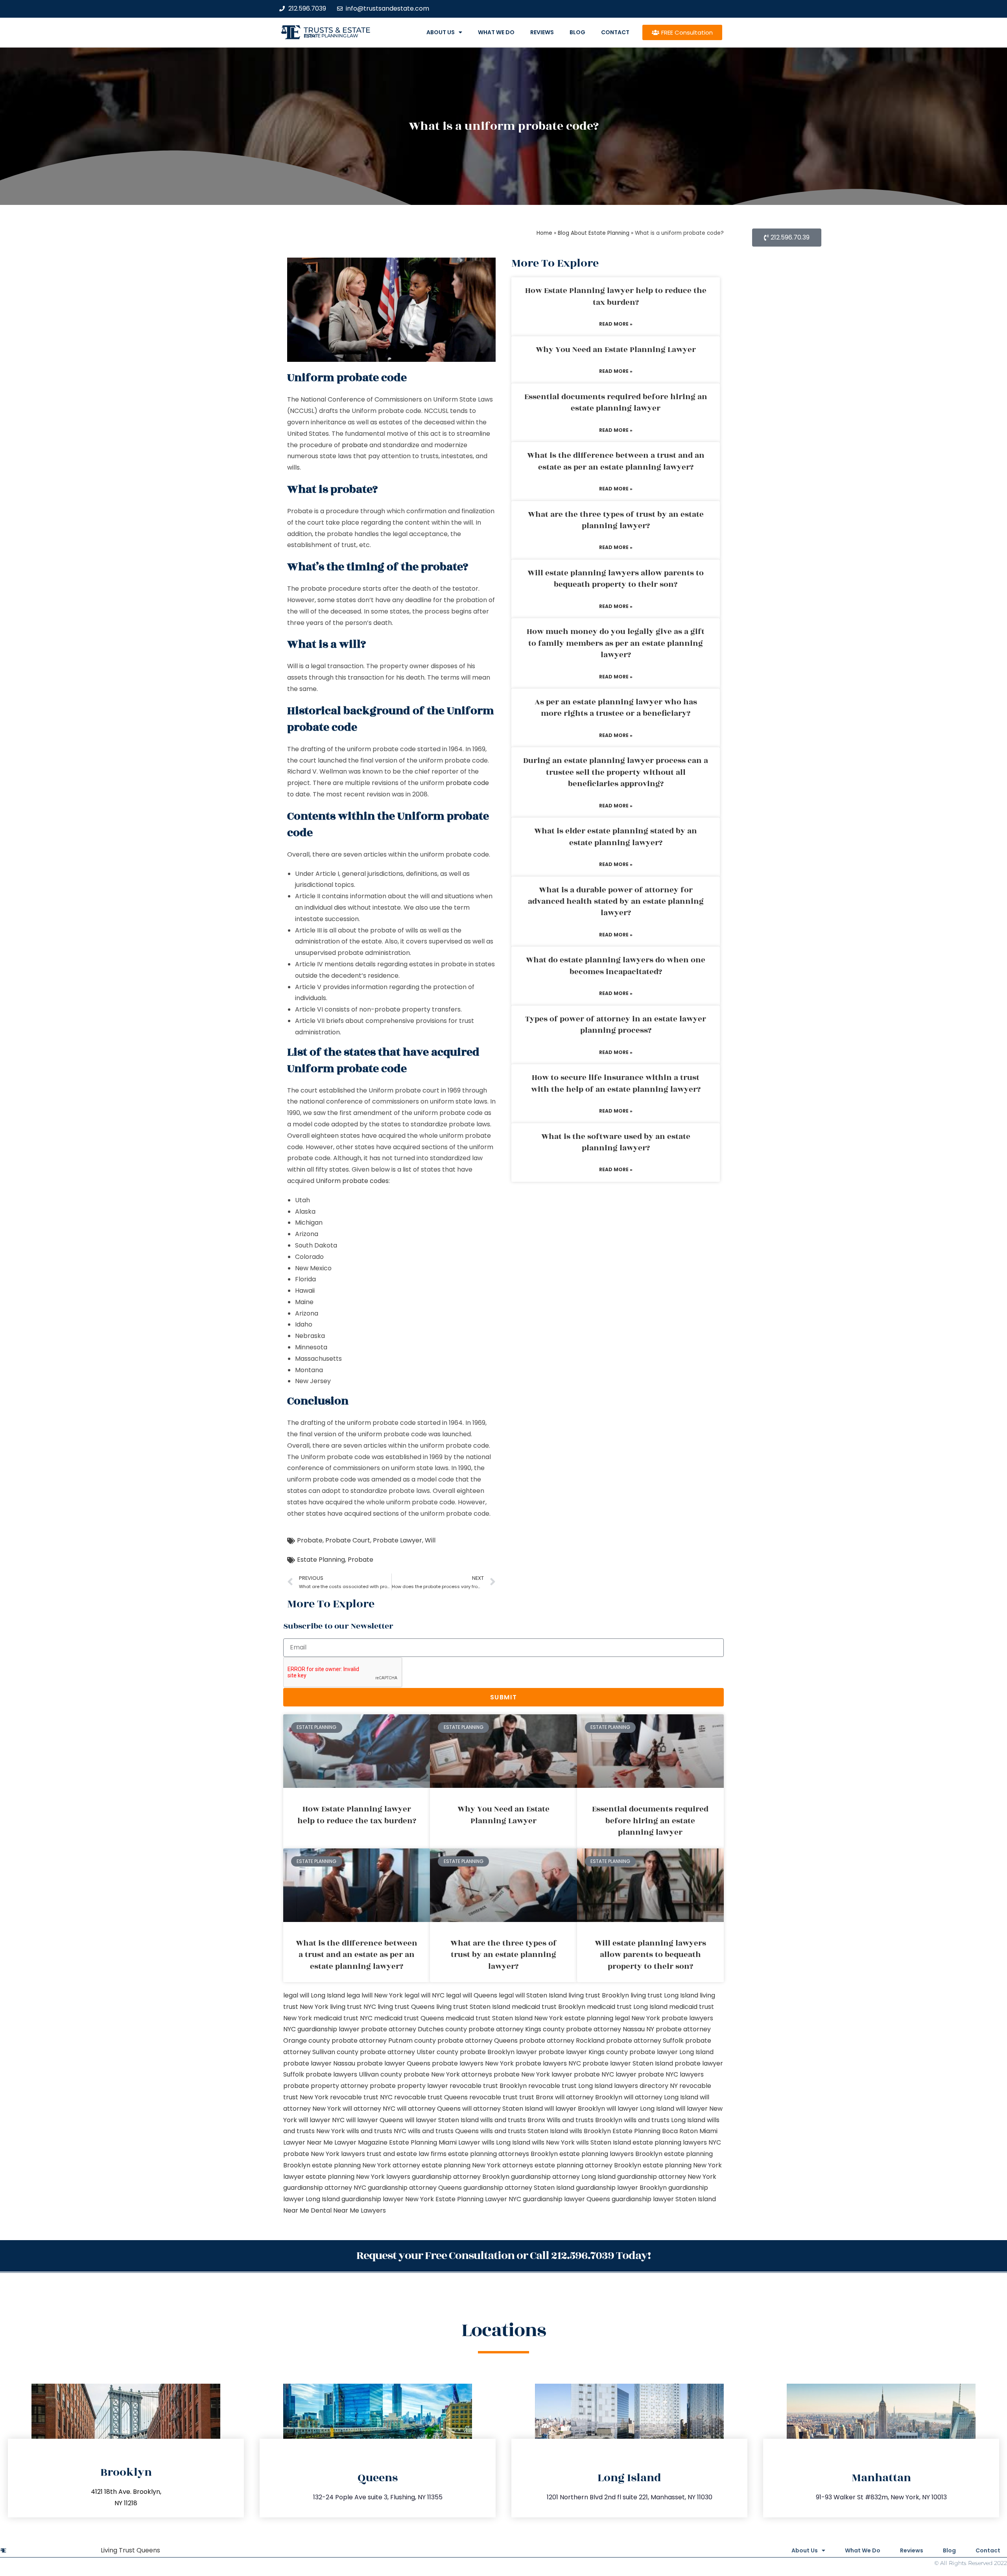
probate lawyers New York (473, 2063)
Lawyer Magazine (361, 2142)
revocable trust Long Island (570, 2086)
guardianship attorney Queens (415, 2188)
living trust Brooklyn (599, 1995)
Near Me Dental (307, 2210)
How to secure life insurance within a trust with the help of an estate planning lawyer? (616, 1083)
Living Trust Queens (130, 2550)
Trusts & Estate (337, 30)
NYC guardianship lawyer (321, 2029)
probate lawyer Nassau (319, 2063)
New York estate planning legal (582, 2018)
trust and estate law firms (407, 2154)
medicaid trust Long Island (627, 2007)
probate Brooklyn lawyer (498, 2052)
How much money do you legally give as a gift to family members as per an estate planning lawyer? (616, 643)
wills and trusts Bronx (513, 2120)
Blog (577, 32)
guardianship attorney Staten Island (519, 2188)
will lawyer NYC (322, 2120)
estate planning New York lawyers (358, 2177)
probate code (467, 783)
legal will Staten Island (533, 1995)
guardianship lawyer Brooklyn (621, 2188)
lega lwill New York (375, 1995)
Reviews (542, 32)
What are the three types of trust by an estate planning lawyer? (616, 520)
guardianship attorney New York (667, 2177)
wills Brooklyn (590, 2131)
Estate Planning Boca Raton (655, 2131)
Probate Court (348, 1540)
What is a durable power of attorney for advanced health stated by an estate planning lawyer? (616, 902)
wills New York (553, 2142)
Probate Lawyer (397, 1540)
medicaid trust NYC (343, 2018)
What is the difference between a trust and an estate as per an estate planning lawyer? (616, 461)
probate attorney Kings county (516, 2029)
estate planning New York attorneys (477, 2165)
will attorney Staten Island (503, 2109)
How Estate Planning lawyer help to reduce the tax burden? (616, 296)
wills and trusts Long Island (665, 2120)
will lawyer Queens (375, 2120)
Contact (615, 32)
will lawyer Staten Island (442, 2120)
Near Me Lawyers (360, 2210)
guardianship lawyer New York (388, 2199)
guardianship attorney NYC (325, 2188)
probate (355, 445)
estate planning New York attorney (366, 2165)
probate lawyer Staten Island (628, 2063)
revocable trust (493, 2097)
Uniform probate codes (352, 1181)
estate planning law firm (331, 36)
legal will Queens (472, 1995)
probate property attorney (326, 2086)
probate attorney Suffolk (645, 2041)
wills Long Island (506, 2142)
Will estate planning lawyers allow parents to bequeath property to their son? (616, 579)
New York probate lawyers (672, 2018)
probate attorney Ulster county (409, 2052)
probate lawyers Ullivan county (354, 2074)
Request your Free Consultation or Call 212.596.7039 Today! (503, 2256)
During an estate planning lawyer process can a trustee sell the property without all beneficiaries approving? (616, 772)
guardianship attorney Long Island (563, 2177)
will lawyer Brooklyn (575, 2109)
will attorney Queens (429, 2109)
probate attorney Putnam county (384, 2041)
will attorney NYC (369, 2109)
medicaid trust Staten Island (489, 2018)
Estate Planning (321, 1560)
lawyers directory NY (647, 2086)
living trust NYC (353, 2007)
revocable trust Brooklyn (488, 2086)
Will (430, 1540)
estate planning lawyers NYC (677, 2142)
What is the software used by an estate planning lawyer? (616, 1142)
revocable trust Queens (431, 2097)
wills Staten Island (604, 2142)
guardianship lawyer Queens (566, 2199)
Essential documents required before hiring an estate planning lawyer (616, 403)
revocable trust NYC (361, 2097)
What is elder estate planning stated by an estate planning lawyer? (616, 837)
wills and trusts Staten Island (524, 2131)
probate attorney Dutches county (414, 2029)
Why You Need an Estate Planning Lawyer (616, 350)
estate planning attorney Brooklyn (588, 2165)
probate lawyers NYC (548, 2063)
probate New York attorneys (448, 2074)
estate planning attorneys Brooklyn (503, 2154)
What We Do (496, 32)
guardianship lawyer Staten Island (664, 2199)
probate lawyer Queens (394, 2063)
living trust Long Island (664, 1995)
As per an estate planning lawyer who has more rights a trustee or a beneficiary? (616, 708)
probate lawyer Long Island (671, 2052)
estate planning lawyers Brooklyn (611, 2154)
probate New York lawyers (324, 2154)
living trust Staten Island (473, 2007)
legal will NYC (424, 1995)
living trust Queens (406, 2007)
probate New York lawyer (533, 2074)
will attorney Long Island (661, 2097)
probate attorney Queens (478, 2041)
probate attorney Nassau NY (610, 2029)
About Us (441, 32)
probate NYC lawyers (671, 2074)
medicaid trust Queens (409, 2018)
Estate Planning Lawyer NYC (478, 2199)
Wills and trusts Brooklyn (585, 2120)
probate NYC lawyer (605, 2074)
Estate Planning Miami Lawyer (435, 2142)
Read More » (616, 324)
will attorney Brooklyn (589, 2097)
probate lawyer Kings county (583, 2052)
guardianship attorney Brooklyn (461, 2177)
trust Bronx (536, 2097)
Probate (310, 1540)
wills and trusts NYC (376, 2131)
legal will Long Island (314, 1995)
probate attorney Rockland (562, 2041)
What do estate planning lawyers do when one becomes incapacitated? (616, 966)
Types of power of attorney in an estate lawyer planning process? (616, 1025)
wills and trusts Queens (443, 2131)
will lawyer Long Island (640, 2109)
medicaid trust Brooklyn (549, 2007)
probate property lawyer (409, 2086)
